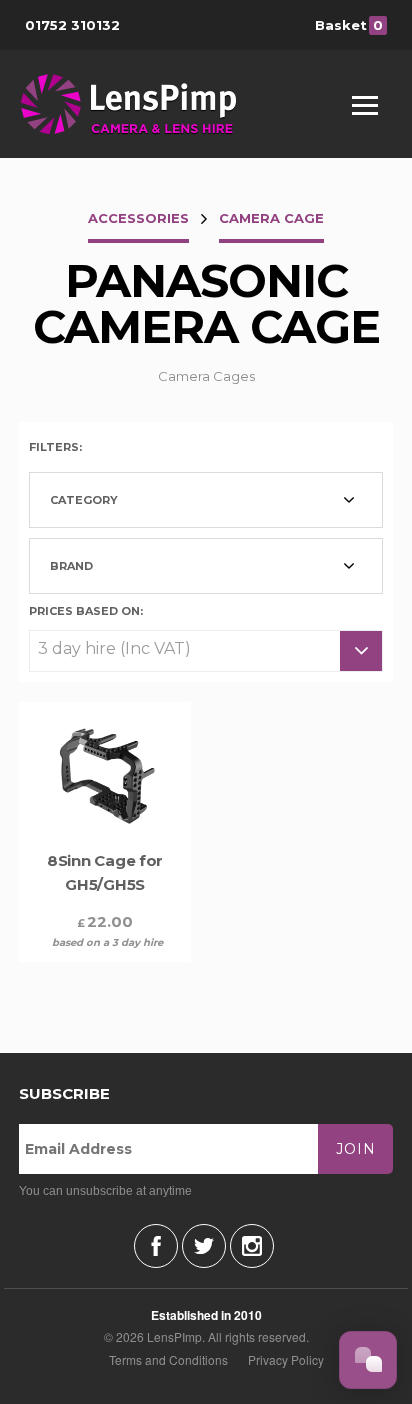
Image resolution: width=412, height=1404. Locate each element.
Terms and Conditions (168, 1359)
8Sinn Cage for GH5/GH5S (105, 872)
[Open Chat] (368, 1360)
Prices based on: (86, 610)
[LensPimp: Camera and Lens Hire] (142, 104)
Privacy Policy (286, 1359)
